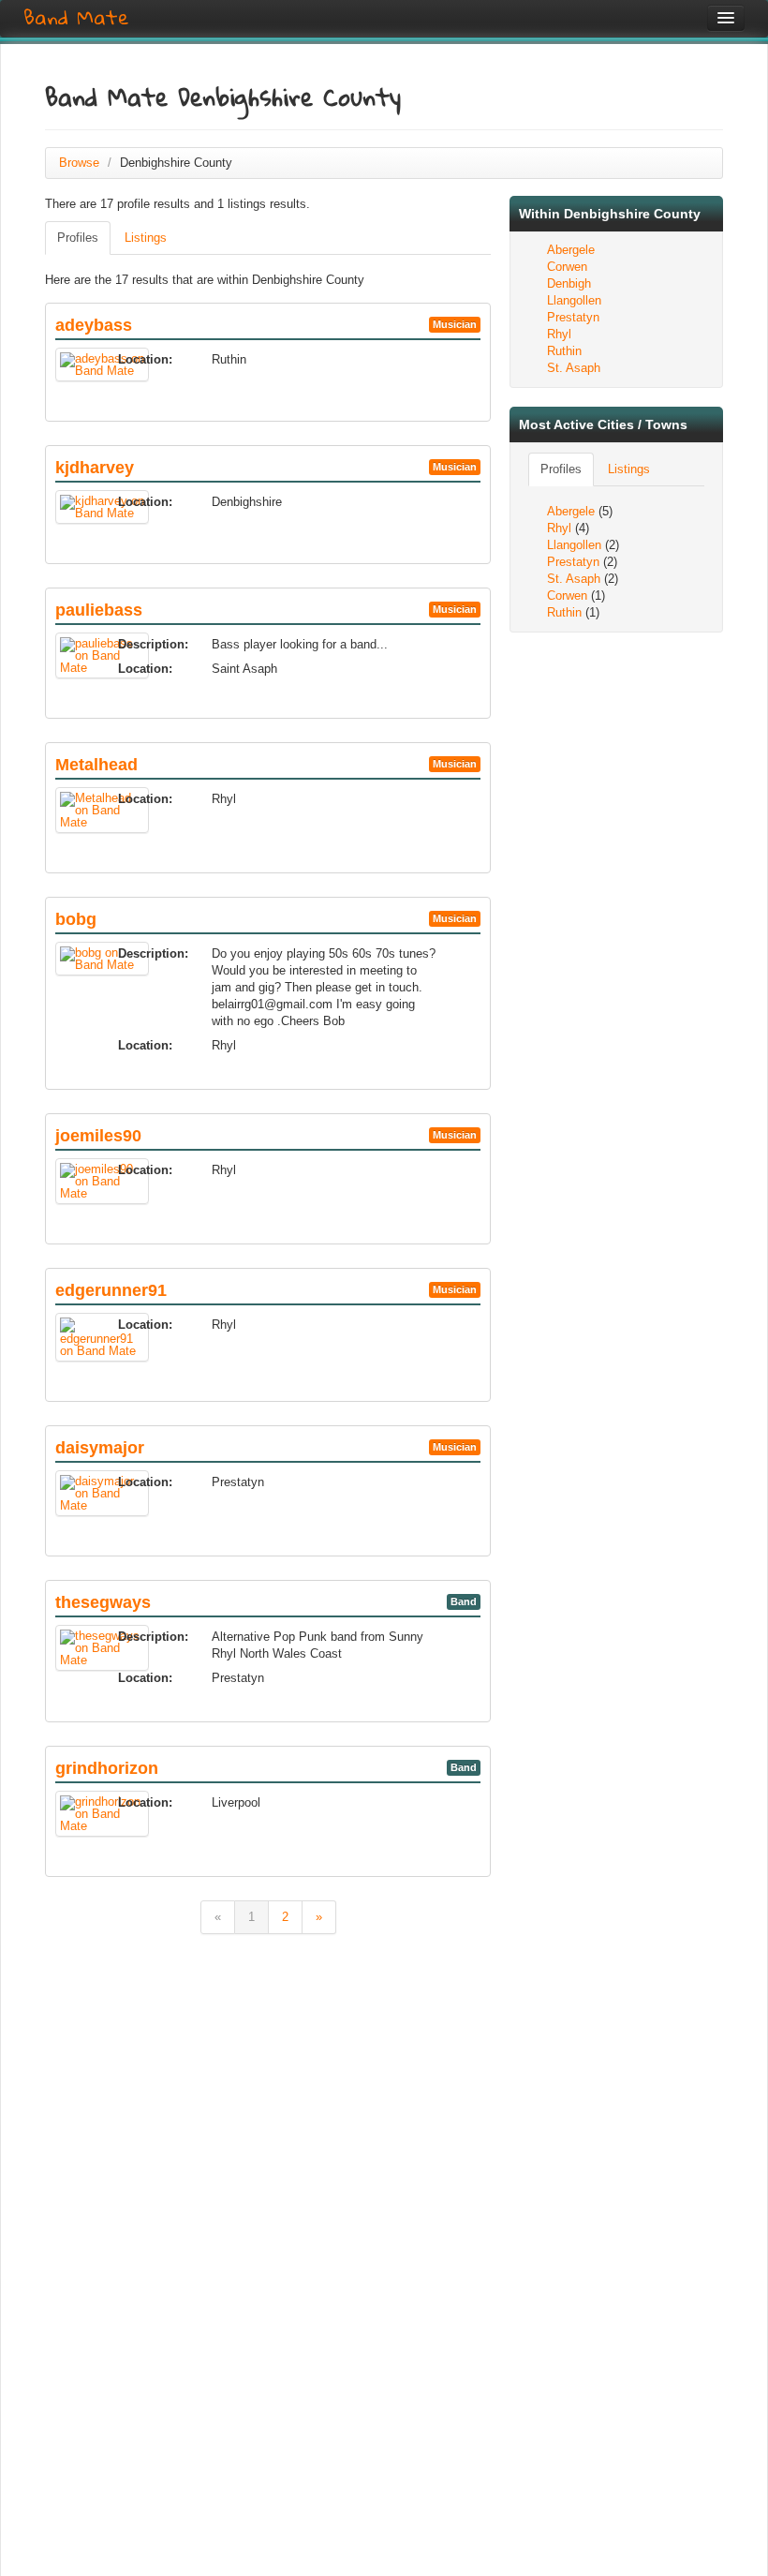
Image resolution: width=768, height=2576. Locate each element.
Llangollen (574, 300)
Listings (146, 238)
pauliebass (99, 610)
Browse (79, 163)
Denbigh (569, 283)
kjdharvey (95, 468)
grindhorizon (107, 1768)
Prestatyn (573, 317)
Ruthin (564, 351)
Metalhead (96, 765)
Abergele (571, 250)
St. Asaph (574, 368)
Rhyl (559, 334)
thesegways (103, 1602)
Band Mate (76, 18)
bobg (76, 919)
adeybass (94, 325)
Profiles (78, 238)
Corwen (567, 267)
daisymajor (100, 1448)
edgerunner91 (111, 1290)
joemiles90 (98, 1136)
